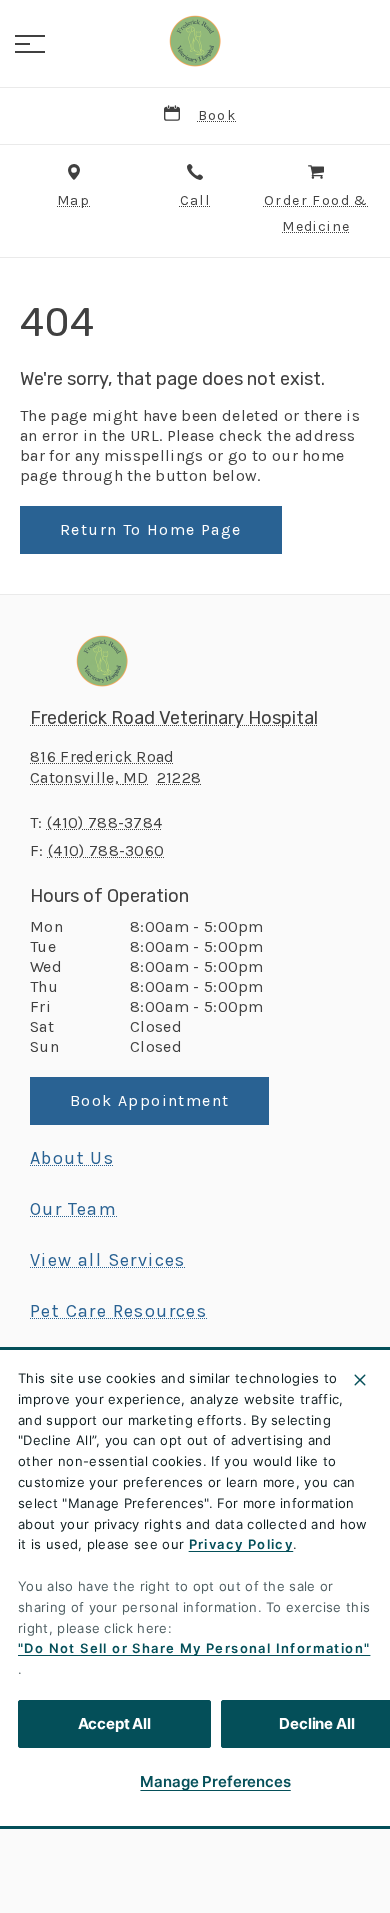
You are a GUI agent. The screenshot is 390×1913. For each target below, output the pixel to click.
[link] (195, 41)
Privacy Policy (241, 1544)
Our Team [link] (73, 1209)
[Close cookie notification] (360, 1380)
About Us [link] (72, 1158)
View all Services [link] (108, 1260)
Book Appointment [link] (149, 1100)
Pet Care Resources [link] (118, 1311)
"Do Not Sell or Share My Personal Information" (194, 1648)
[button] (30, 44)
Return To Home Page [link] (151, 529)
